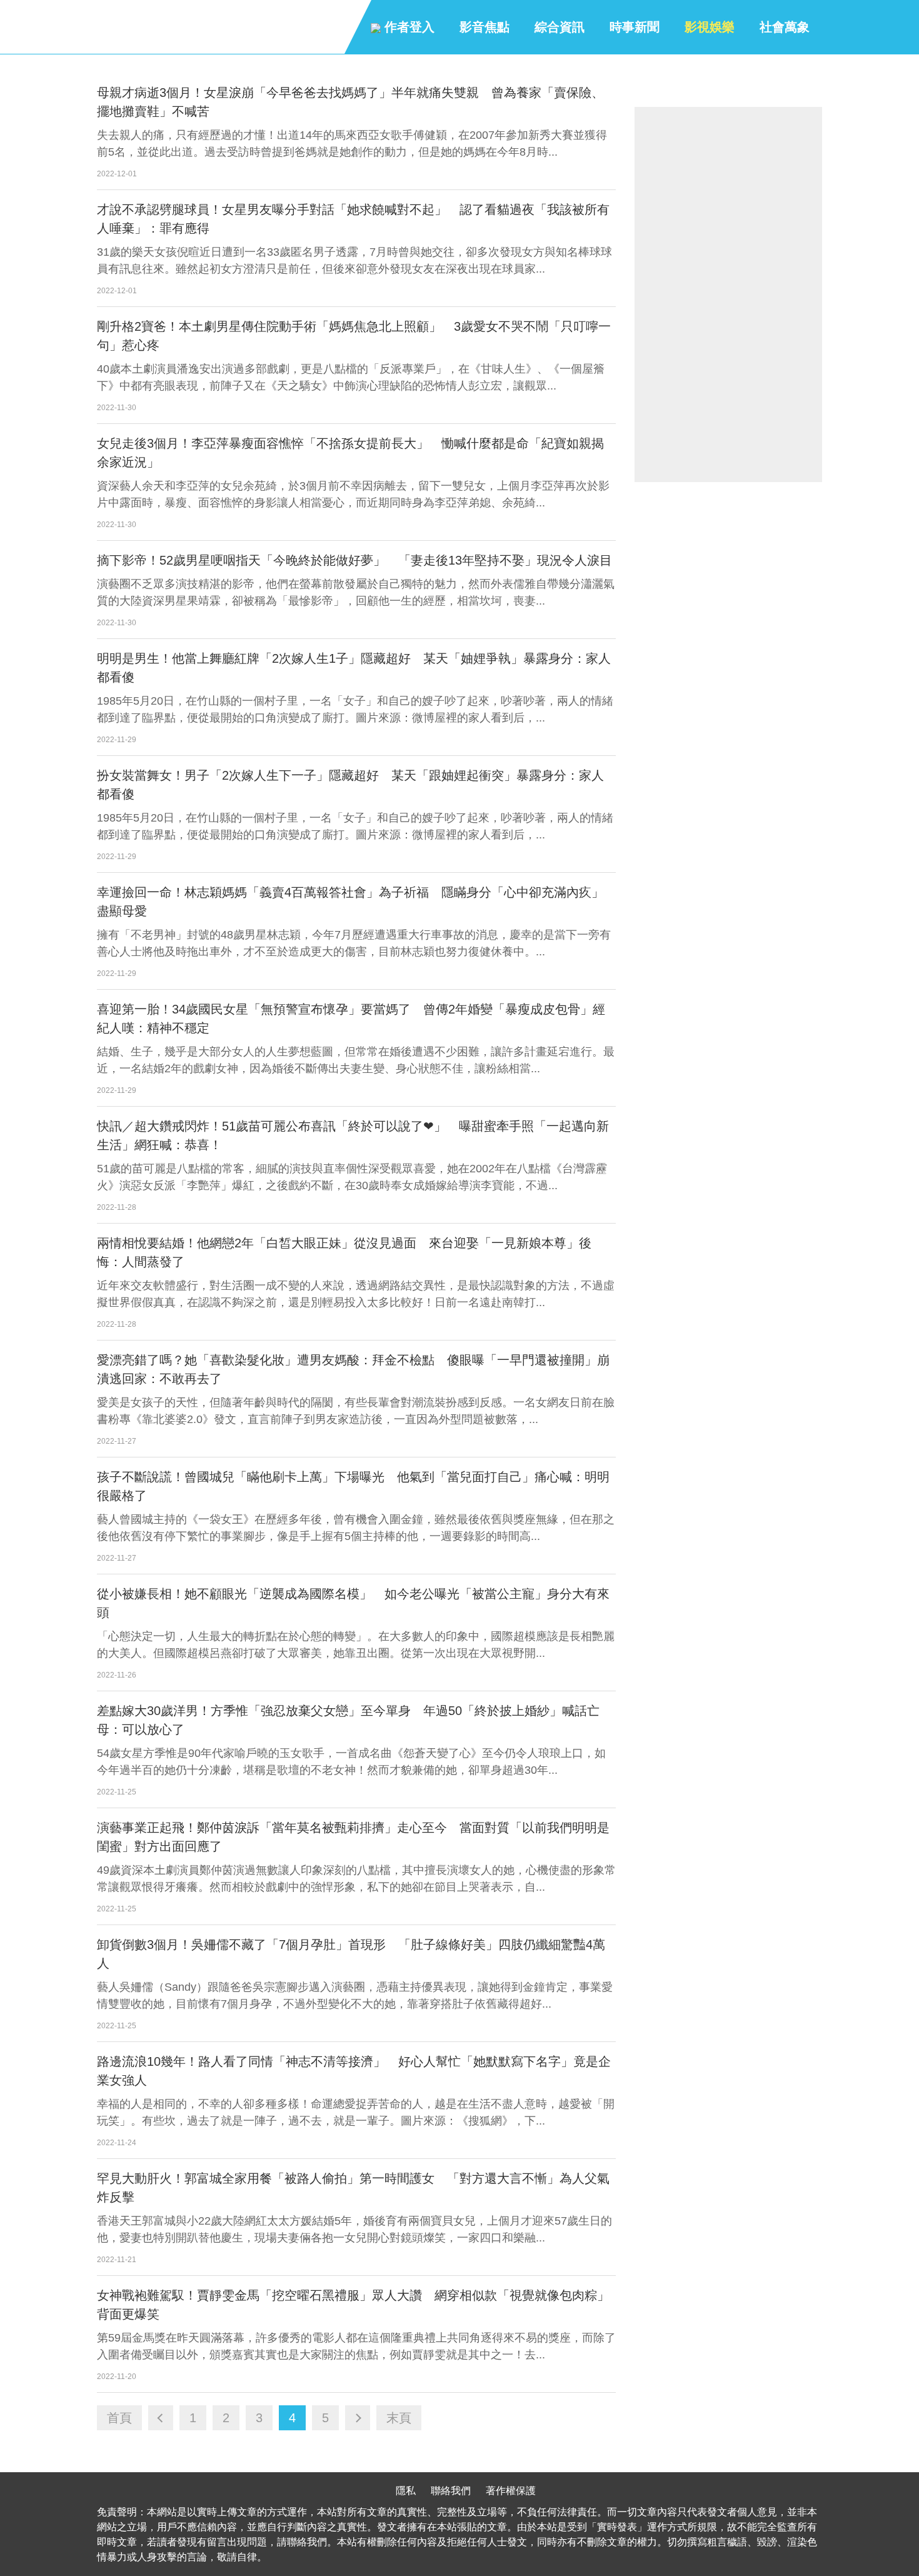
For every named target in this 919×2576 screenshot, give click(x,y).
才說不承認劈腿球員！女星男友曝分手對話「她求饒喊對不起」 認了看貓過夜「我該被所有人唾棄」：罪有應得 (353, 219)
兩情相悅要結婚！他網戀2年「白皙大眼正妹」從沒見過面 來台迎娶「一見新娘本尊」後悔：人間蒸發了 (344, 1252)
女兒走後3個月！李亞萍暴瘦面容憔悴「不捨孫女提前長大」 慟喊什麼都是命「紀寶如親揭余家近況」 (350, 453)
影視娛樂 (710, 27)
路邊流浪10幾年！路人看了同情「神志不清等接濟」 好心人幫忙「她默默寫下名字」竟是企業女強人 (354, 2071)
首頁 (119, 2418)
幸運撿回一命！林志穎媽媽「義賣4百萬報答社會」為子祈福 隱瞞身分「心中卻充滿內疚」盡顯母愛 (350, 902)
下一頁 (358, 2418)
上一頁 (161, 2418)
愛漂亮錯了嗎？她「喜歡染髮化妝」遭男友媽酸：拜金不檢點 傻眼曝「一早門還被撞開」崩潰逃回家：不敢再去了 (353, 1369)
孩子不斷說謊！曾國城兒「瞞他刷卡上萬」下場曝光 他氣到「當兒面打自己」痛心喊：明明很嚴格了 (353, 1486)
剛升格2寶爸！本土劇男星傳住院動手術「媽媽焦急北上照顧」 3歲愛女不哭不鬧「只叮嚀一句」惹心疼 (354, 336)
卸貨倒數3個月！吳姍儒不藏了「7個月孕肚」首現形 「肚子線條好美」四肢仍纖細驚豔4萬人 (351, 1954)
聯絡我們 (451, 2491)
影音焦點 (485, 27)
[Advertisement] (728, 294)
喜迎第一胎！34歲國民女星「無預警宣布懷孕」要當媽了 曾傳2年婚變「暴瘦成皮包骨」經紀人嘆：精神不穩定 (351, 1019)
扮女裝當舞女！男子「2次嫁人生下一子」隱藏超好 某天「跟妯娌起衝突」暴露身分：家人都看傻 (350, 785)
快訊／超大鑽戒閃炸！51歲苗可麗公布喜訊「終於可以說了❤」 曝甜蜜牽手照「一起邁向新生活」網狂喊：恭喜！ (353, 1135)
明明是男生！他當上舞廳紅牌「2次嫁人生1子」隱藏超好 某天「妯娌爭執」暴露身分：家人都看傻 (354, 668)
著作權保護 (511, 2491)
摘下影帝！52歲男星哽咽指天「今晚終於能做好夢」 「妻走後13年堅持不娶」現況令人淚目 (354, 560)
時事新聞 (635, 27)
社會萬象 (785, 27)
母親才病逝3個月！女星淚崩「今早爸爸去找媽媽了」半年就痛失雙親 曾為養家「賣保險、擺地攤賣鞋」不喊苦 (350, 102)
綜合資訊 (560, 27)
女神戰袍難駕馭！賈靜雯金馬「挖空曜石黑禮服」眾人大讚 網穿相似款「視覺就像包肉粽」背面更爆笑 (353, 2305)
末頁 (399, 2418)
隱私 (406, 2491)
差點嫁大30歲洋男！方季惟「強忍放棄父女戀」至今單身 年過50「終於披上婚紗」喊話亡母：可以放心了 (348, 1720)
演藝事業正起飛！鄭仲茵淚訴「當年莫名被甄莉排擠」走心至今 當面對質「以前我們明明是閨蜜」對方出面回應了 (353, 1837)
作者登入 (408, 27)
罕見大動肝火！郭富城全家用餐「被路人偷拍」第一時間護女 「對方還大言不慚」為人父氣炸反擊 (353, 2188)
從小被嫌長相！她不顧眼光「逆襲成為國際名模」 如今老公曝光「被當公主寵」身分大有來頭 (353, 1603)
